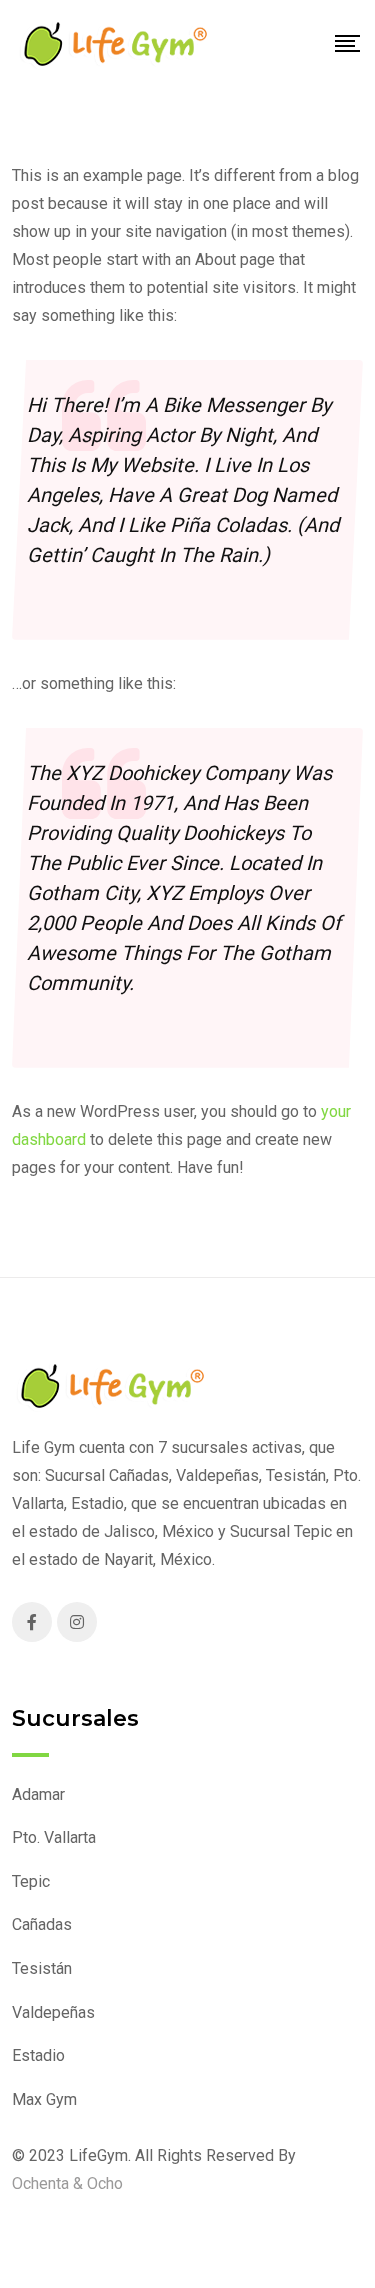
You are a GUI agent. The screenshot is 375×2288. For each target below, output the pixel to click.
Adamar (38, 1794)
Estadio (38, 2055)
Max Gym (44, 2099)
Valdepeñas (53, 2012)
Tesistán (42, 1968)
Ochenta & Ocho (67, 2183)
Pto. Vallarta (54, 1837)
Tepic (31, 1881)
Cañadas (42, 1924)
